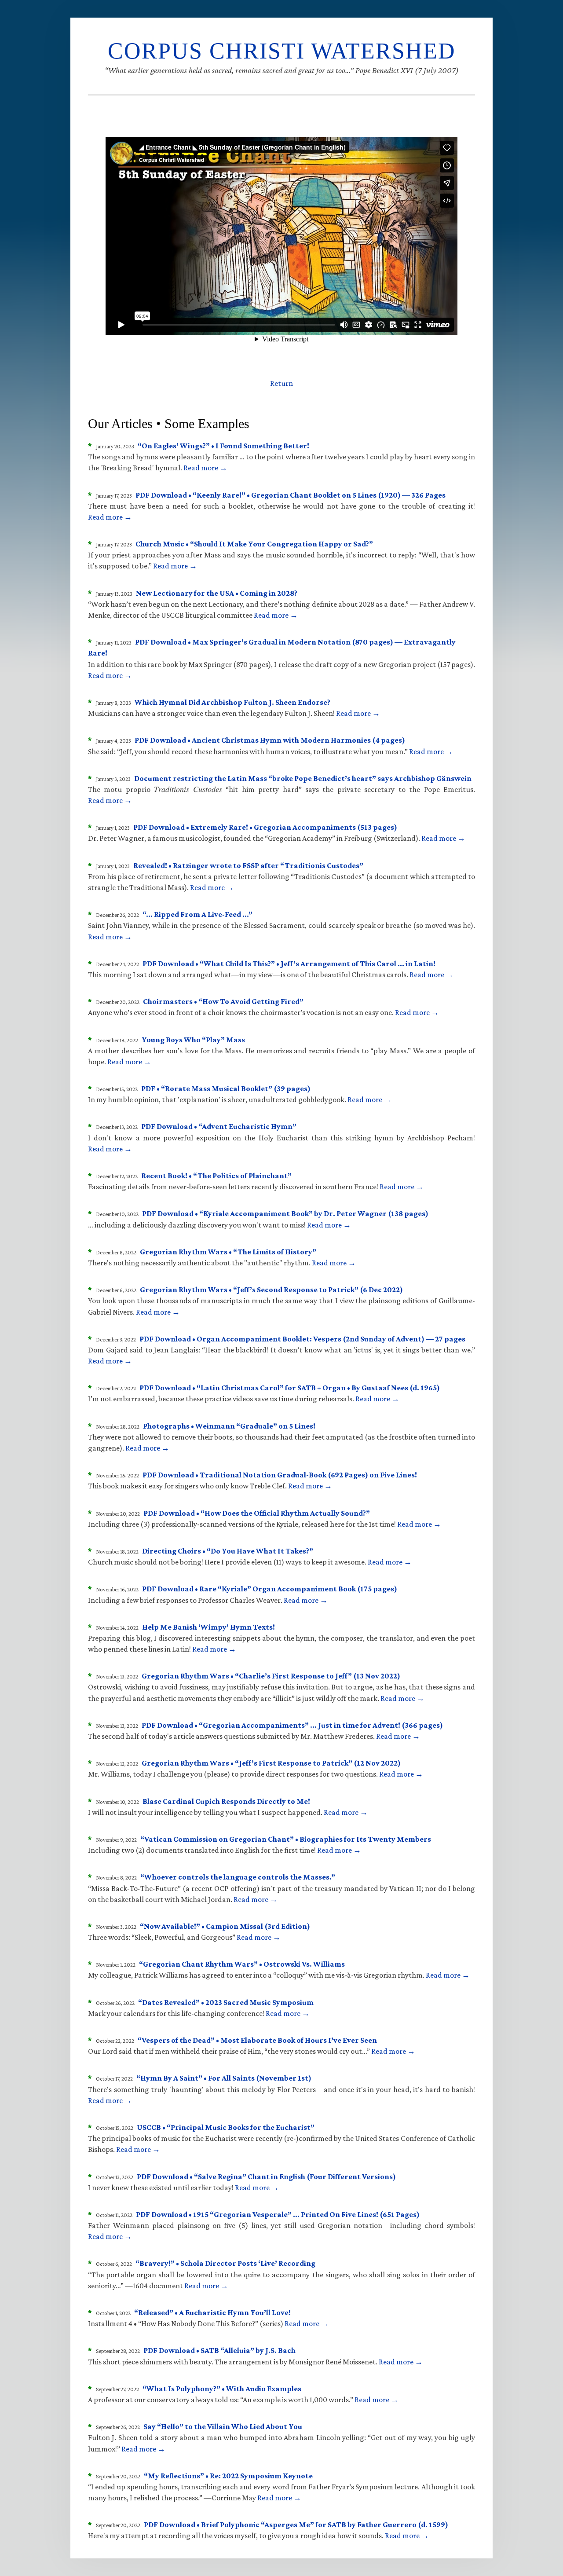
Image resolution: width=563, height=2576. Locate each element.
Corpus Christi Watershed (282, 51)
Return (281, 383)
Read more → (205, 468)
